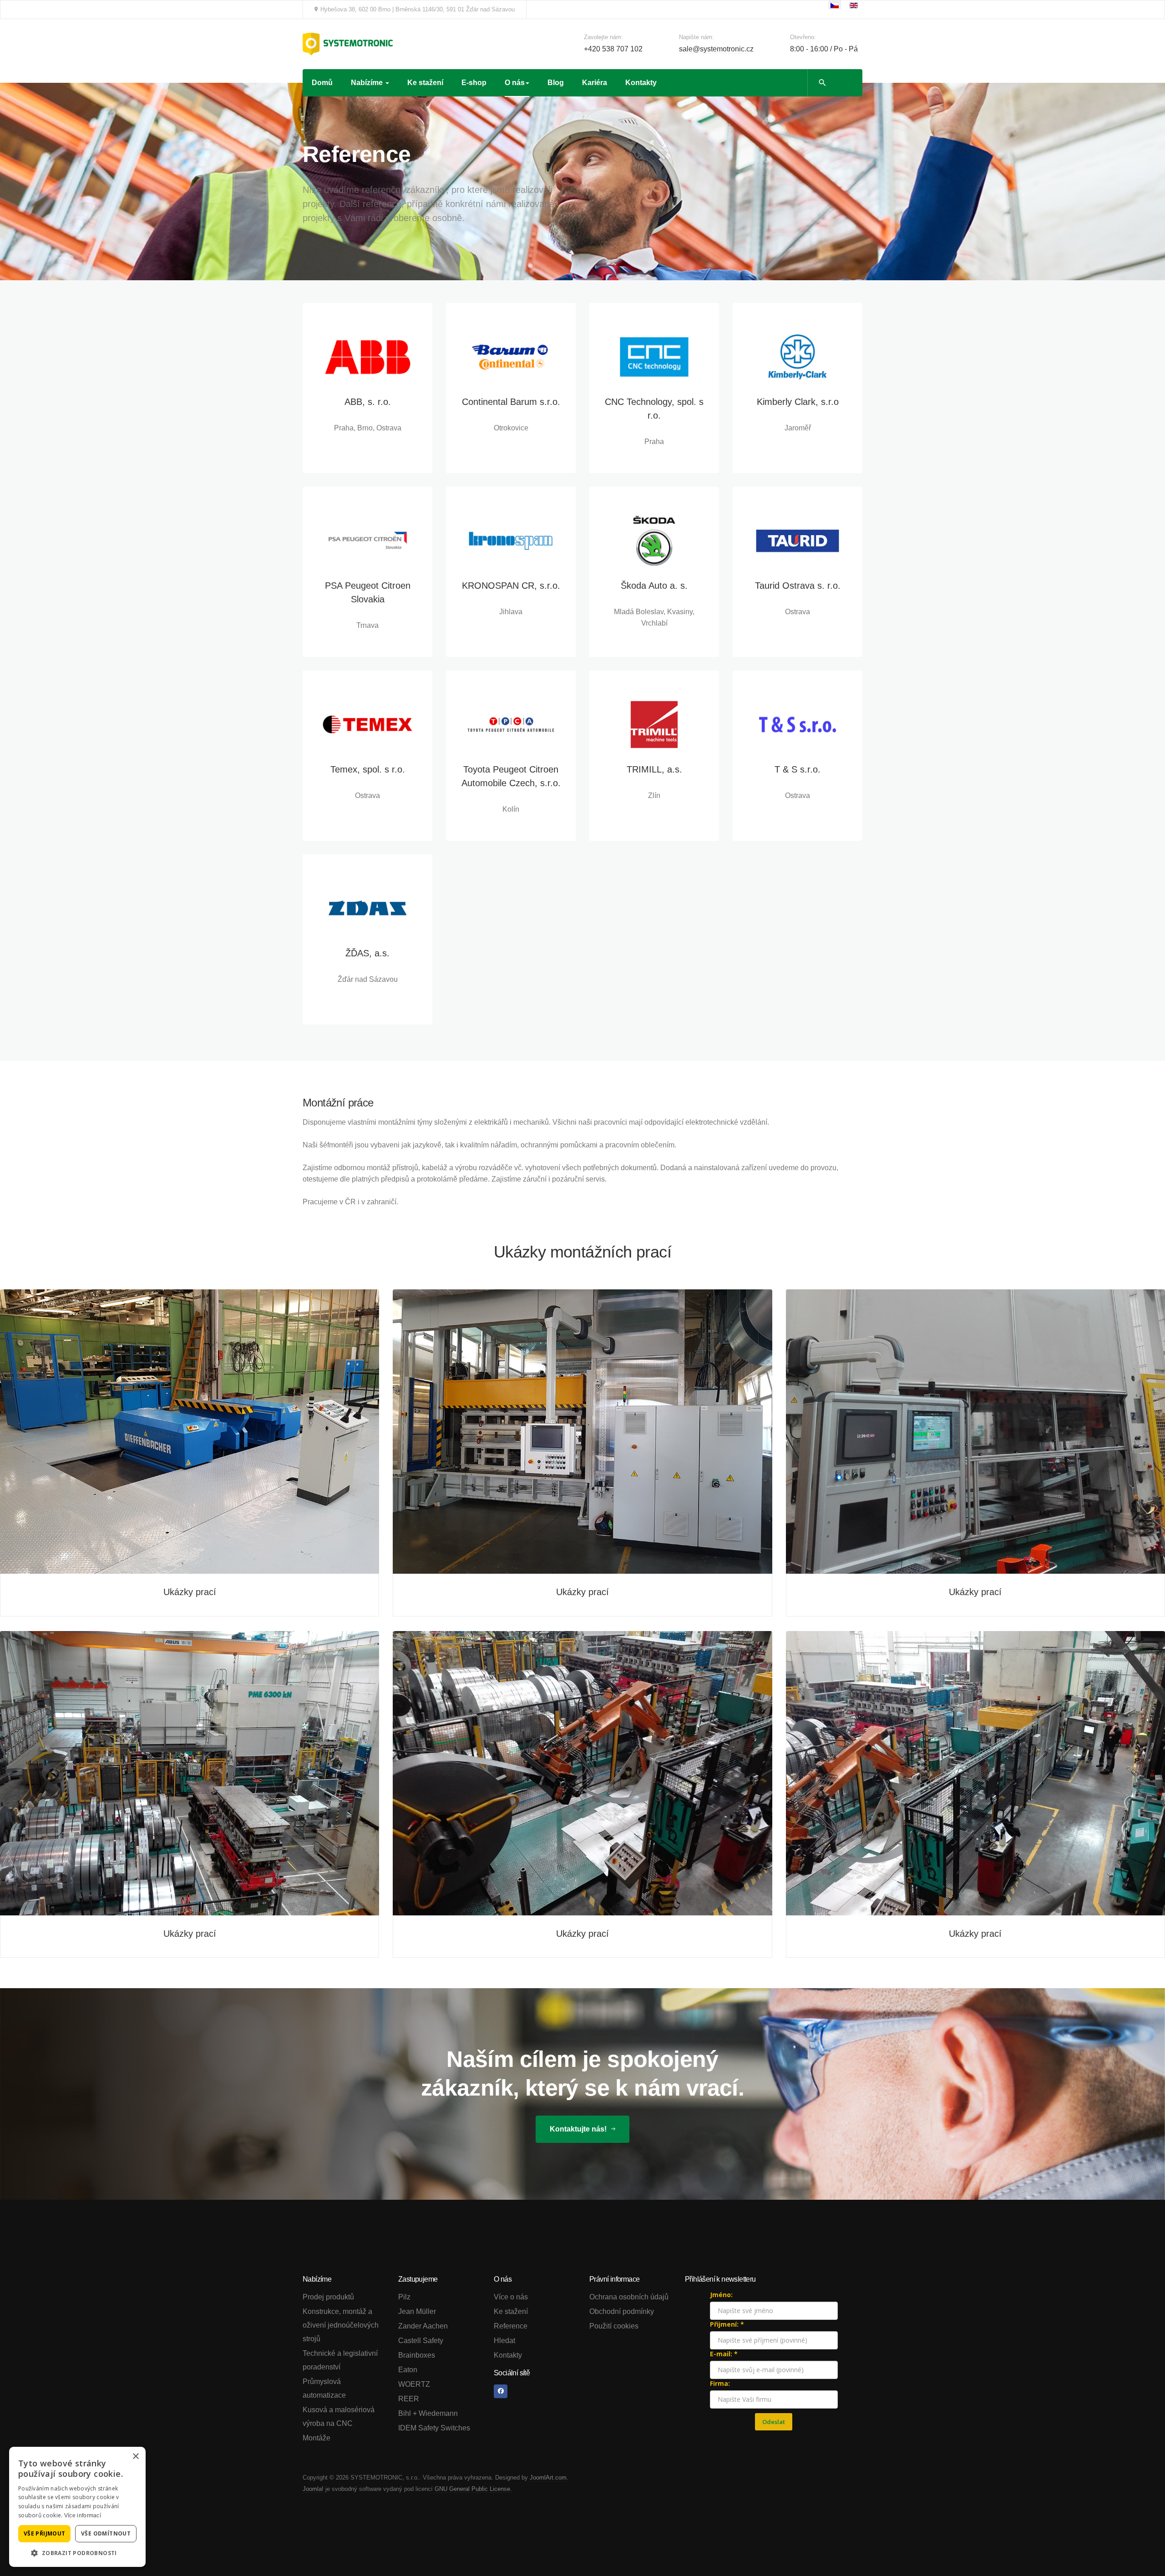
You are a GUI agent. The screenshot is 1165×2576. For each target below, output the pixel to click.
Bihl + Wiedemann (428, 2413)
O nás (515, 83)
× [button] (135, 2457)
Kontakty (641, 83)
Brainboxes (417, 2355)
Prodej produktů (328, 2297)
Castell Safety (421, 2341)
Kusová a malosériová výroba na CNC (339, 2417)
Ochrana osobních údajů (629, 2297)
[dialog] (77, 2507)
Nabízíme (368, 83)
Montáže (317, 2438)
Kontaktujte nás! (579, 2129)
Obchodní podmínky (622, 2311)
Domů (322, 83)
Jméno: (721, 2295)
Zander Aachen (423, 2326)
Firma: (720, 2383)
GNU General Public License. (473, 2489)
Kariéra (595, 83)
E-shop (474, 83)
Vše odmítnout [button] (106, 2533)
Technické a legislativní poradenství (340, 2360)
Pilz (404, 2297)
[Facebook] (501, 2391)
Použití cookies (614, 2326)
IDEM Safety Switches (434, 2428)
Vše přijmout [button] (45, 2533)
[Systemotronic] (348, 44)
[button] (77, 2553)
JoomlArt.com (548, 2478)
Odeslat (774, 2422)
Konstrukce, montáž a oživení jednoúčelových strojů (341, 2325)
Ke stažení (425, 83)
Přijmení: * (727, 2324)
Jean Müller (417, 2311)
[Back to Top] (1138, 2549)
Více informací (83, 2515)
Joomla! (313, 2489)
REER (409, 2399)
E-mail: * (724, 2354)
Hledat (504, 2341)
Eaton (408, 2370)
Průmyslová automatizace (324, 2388)
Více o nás (511, 2297)
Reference (511, 2326)
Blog (556, 83)
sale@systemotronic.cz (716, 49)
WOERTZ (414, 2384)
